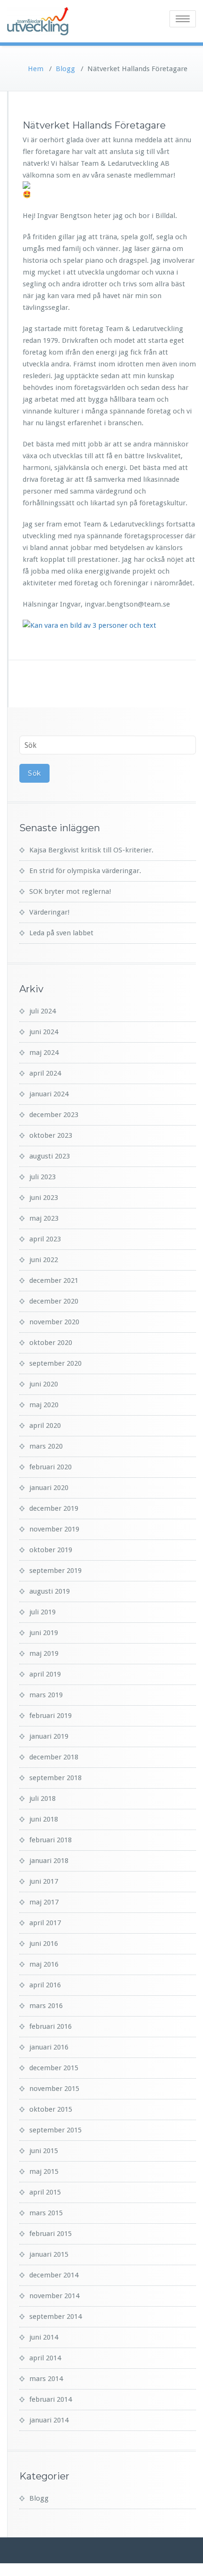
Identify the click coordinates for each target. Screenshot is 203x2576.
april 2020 (45, 1426)
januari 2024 (49, 1094)
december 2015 (54, 2068)
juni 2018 (44, 1819)
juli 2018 (42, 1798)
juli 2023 (42, 1177)
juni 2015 (44, 2151)
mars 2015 (46, 2213)
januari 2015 (49, 2254)
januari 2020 (49, 1488)
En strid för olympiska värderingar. (85, 871)
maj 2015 (44, 2171)
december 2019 (54, 1508)
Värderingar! (49, 912)
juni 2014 (44, 2337)
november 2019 (54, 1529)
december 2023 (54, 1115)
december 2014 (54, 2275)
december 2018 (54, 1757)
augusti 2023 (50, 1156)
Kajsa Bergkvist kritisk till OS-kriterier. (91, 850)
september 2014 (55, 2317)
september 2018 (55, 1778)
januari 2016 (49, 2047)
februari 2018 (51, 1840)
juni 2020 (44, 1384)
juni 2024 (44, 1032)
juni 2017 (44, 1881)
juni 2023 (44, 1198)
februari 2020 (51, 1467)
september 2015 (55, 2130)
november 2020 (54, 1322)
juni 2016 (44, 1944)
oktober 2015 (51, 2109)
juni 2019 (44, 1633)
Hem (36, 69)
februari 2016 (51, 2026)
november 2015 (54, 2089)
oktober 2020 (51, 1343)
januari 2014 (49, 2420)
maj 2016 (44, 1964)
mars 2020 (46, 1446)
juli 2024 (42, 1011)
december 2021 (54, 1280)
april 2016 (45, 1985)
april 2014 (45, 2358)
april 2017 (45, 1923)
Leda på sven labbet (61, 933)
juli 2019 (42, 1612)
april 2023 (45, 1239)
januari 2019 (49, 1736)
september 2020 (55, 1363)
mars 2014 (46, 2379)
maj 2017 (44, 1902)
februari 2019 (51, 1716)
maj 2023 (44, 1218)
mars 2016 (46, 2006)
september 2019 (55, 1571)
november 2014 (54, 2296)
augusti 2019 (50, 1591)
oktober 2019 (51, 1550)
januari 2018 (49, 1861)
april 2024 (45, 1073)
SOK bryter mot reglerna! (70, 891)
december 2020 (54, 1301)
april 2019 (45, 1674)
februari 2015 (51, 2234)
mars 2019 (46, 1695)
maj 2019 (44, 1653)
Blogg (65, 69)
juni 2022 (44, 1260)
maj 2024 (44, 1053)
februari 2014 (51, 2399)
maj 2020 (44, 1405)
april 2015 (45, 2192)
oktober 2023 (51, 1135)
